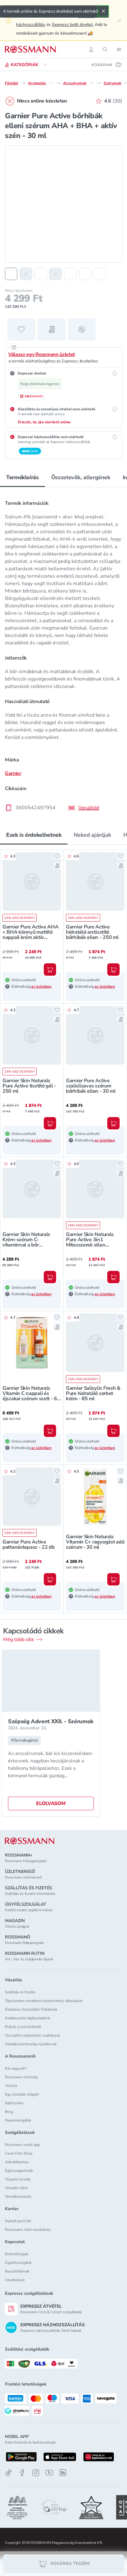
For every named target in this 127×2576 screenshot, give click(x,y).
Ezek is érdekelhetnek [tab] (34, 835)
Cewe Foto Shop (19, 2153)
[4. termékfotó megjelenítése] (55, 274)
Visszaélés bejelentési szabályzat (32, 2035)
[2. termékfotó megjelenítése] (26, 274)
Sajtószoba (14, 2103)
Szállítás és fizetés (20, 1992)
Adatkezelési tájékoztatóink (28, 2018)
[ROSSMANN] (30, 1841)
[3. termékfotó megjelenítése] (41, 274)
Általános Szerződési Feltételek (31, 2009)
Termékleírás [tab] (23, 477)
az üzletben (41, 986)
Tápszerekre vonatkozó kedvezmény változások (44, 2001)
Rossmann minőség (21, 2077)
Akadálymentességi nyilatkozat (31, 2044)
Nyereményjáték (18, 2120)
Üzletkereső (15, 2280)
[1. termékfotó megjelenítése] (11, 274)
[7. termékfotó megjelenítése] (100, 274)
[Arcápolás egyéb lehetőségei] (51, 83)
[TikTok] (9, 2473)
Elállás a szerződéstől (23, 2027)
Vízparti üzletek (18, 2179)
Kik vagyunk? (16, 2068)
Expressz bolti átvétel (72, 25)
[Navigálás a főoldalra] (30, 49)
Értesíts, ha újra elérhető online (44, 422)
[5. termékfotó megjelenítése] (70, 274)
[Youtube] (49, 2473)
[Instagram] (36, 2473)
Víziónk (11, 2086)
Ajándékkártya (17, 2162)
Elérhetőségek (17, 2254)
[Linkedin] (63, 2473)
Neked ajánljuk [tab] (92, 835)
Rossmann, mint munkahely (28, 2230)
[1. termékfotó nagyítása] (63, 204)
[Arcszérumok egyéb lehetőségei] (91, 83)
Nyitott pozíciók (18, 2221)
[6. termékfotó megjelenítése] (85, 274)
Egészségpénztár (19, 2171)
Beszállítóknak (17, 2271)
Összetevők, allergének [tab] (81, 477)
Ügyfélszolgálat (18, 2263)
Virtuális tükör (17, 2188)
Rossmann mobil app (23, 2145)
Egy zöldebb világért (22, 2094)
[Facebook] (22, 2473)
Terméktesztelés (18, 2197)
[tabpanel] (63, 654)
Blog (9, 2112)
